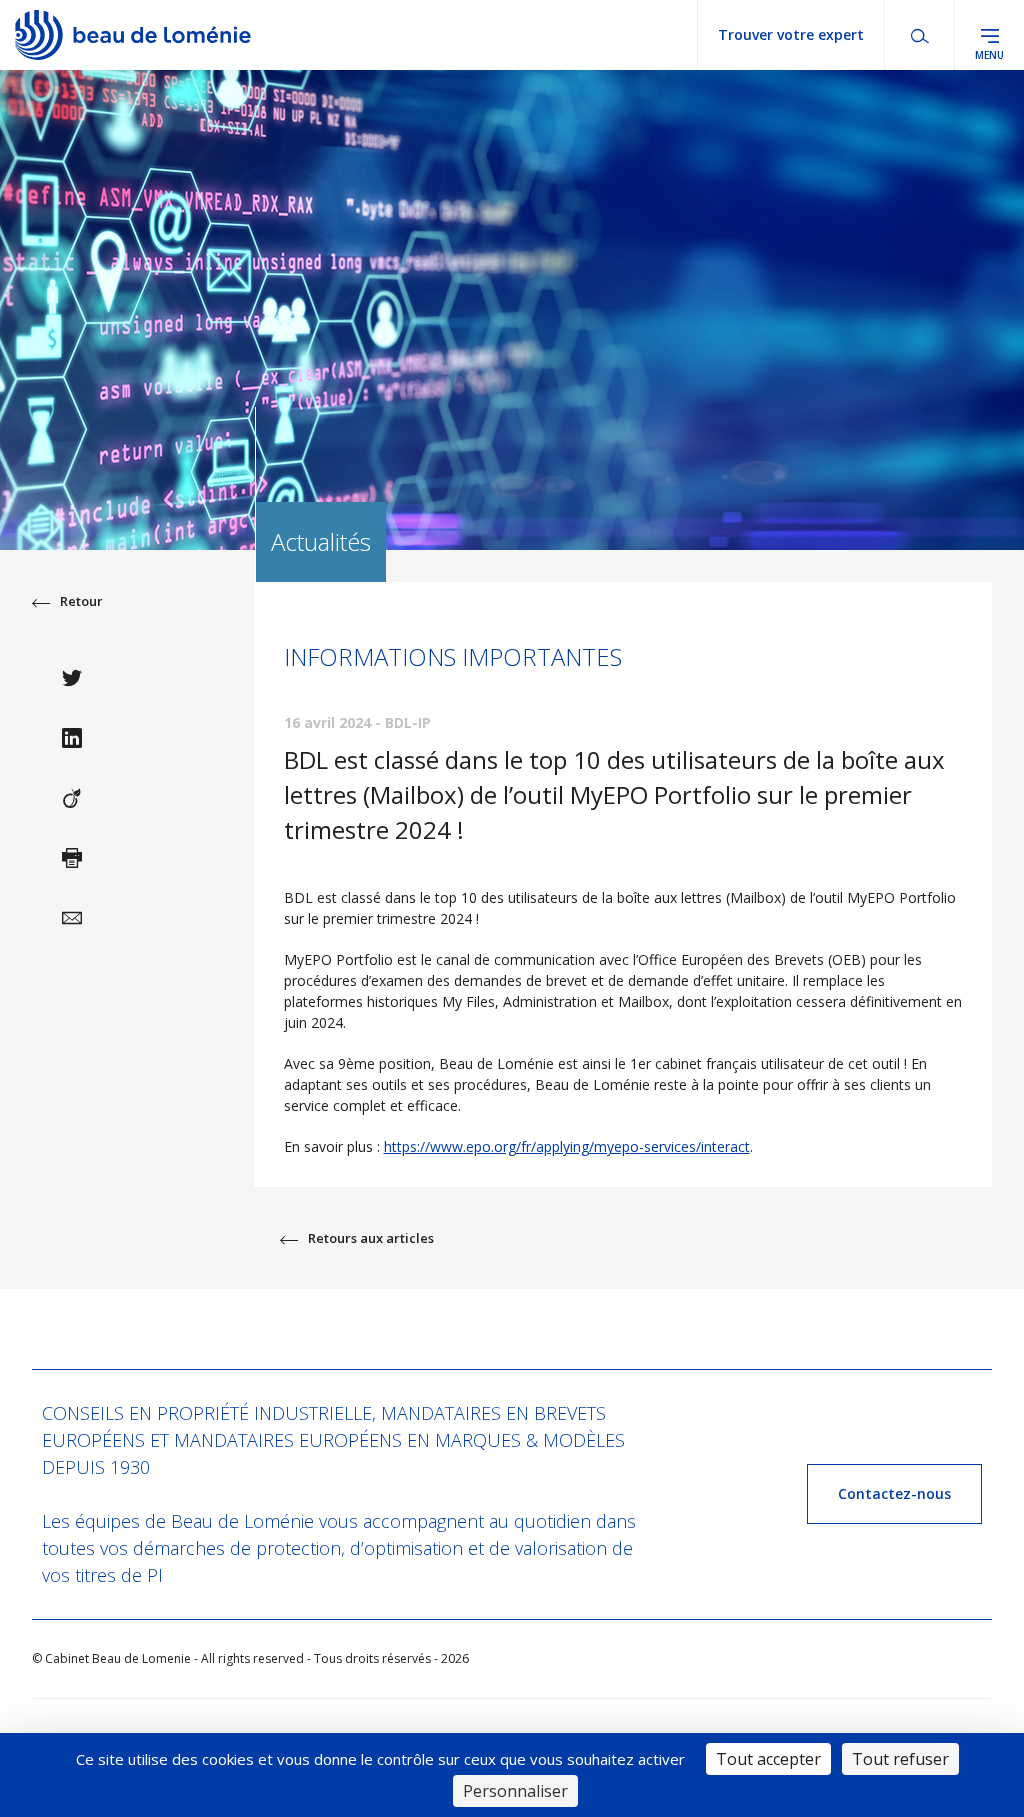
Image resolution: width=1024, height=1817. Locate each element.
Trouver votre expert (791, 34)
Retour (81, 601)
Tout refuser (900, 1759)
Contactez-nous (894, 1493)
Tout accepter (768, 1759)
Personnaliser (515, 1791)
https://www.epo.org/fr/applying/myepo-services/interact (567, 1146)
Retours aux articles (371, 1238)
